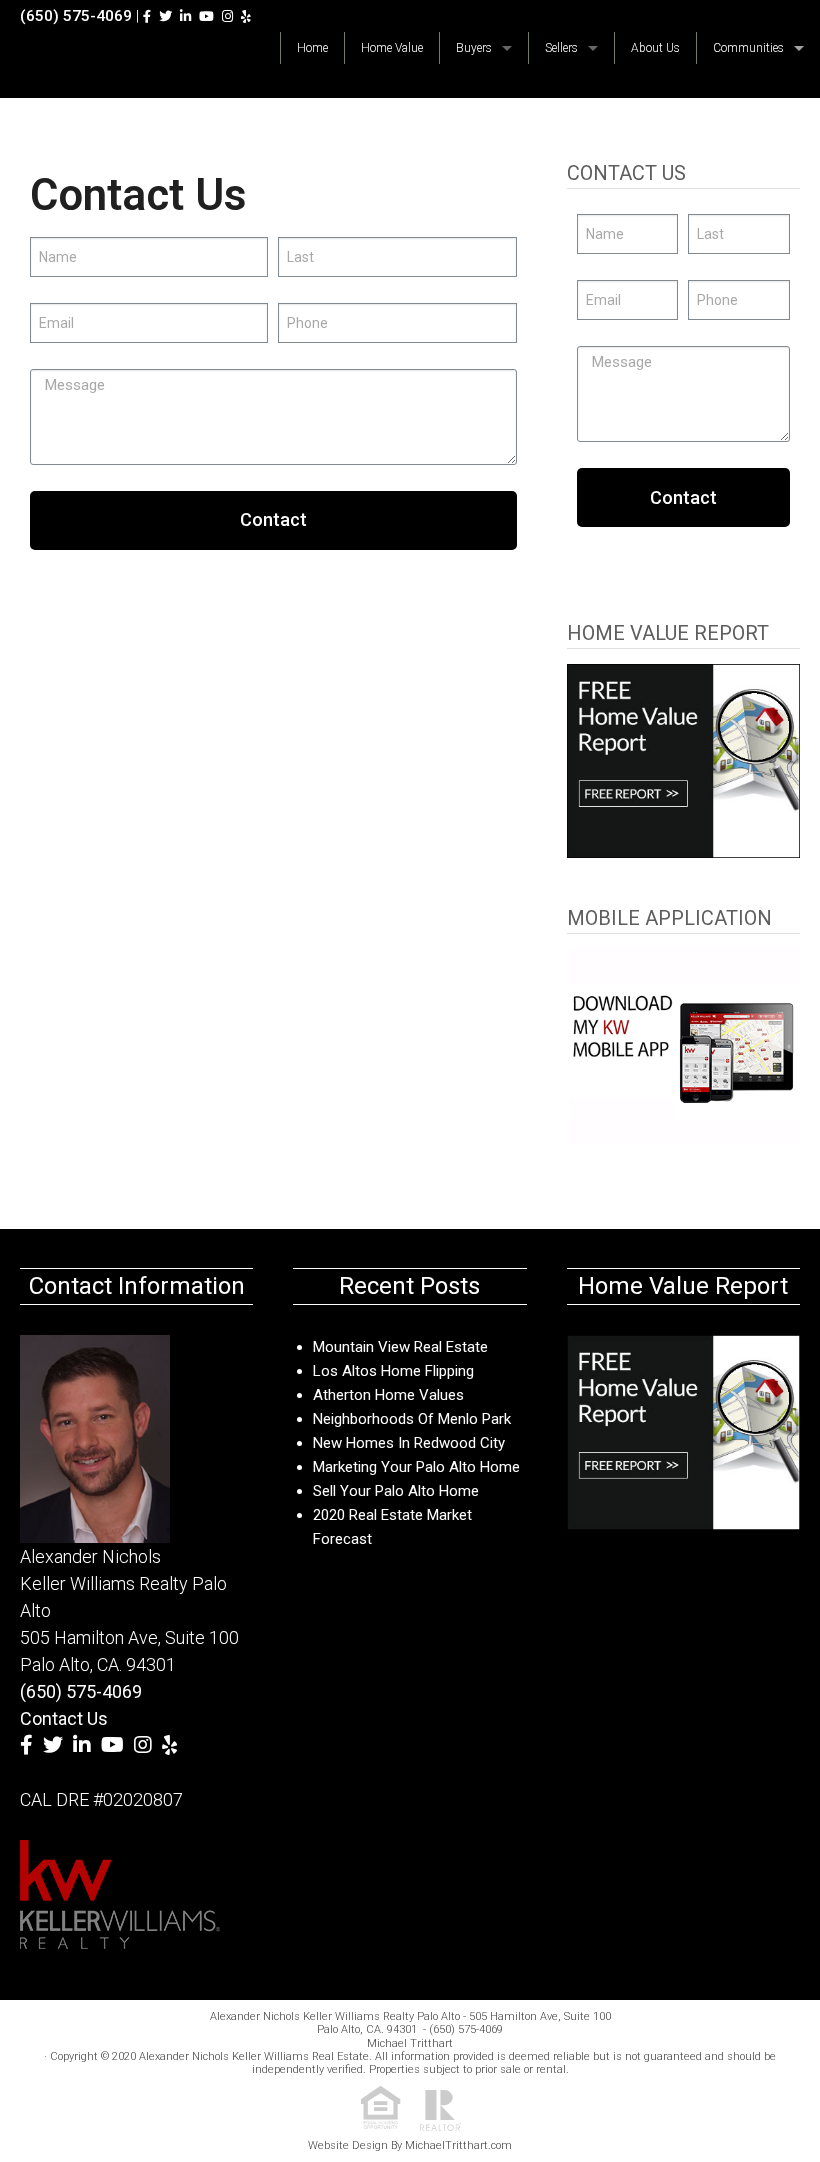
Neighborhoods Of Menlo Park (412, 1419)
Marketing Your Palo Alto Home (416, 1467)
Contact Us (64, 1718)
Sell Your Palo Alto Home (396, 1491)
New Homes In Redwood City (409, 1443)
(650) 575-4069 (76, 16)
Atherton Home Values (388, 1395)
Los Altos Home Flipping (393, 1371)
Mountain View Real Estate (400, 1347)
